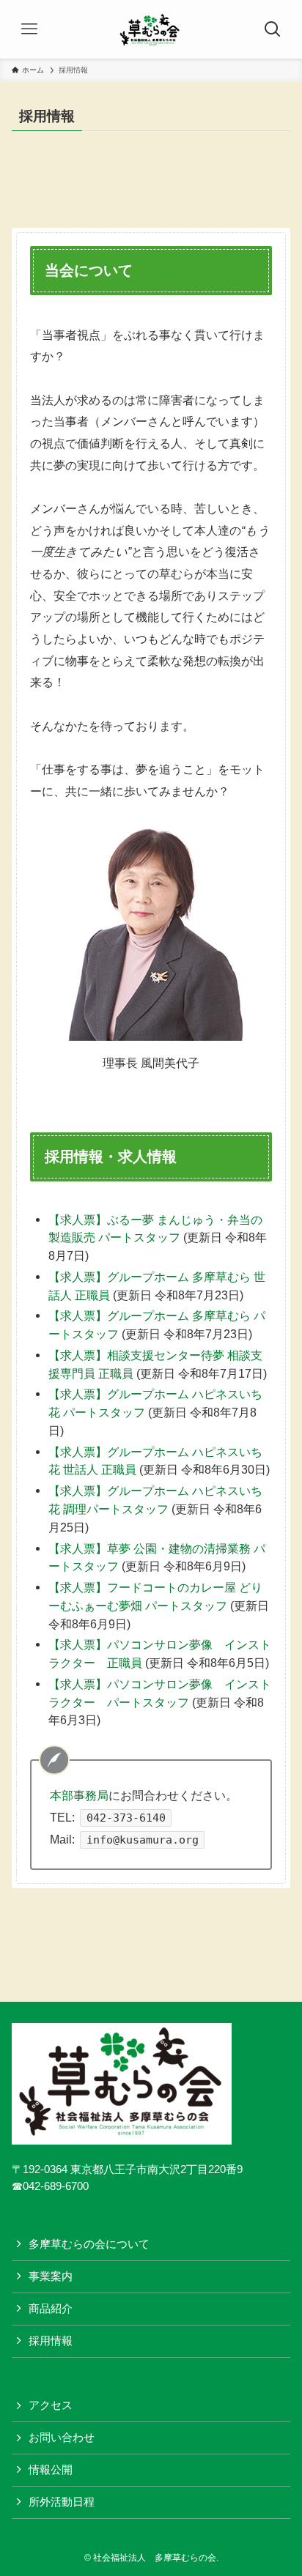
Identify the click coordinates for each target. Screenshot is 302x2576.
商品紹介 (51, 2309)
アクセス (51, 2405)
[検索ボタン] (273, 29)
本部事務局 (79, 1795)
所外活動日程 (62, 2502)
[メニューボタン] (29, 29)
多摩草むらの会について (89, 2244)
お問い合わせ (62, 2438)
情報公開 (51, 2470)
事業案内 (51, 2276)
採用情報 (51, 2341)
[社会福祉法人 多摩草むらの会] (151, 29)
